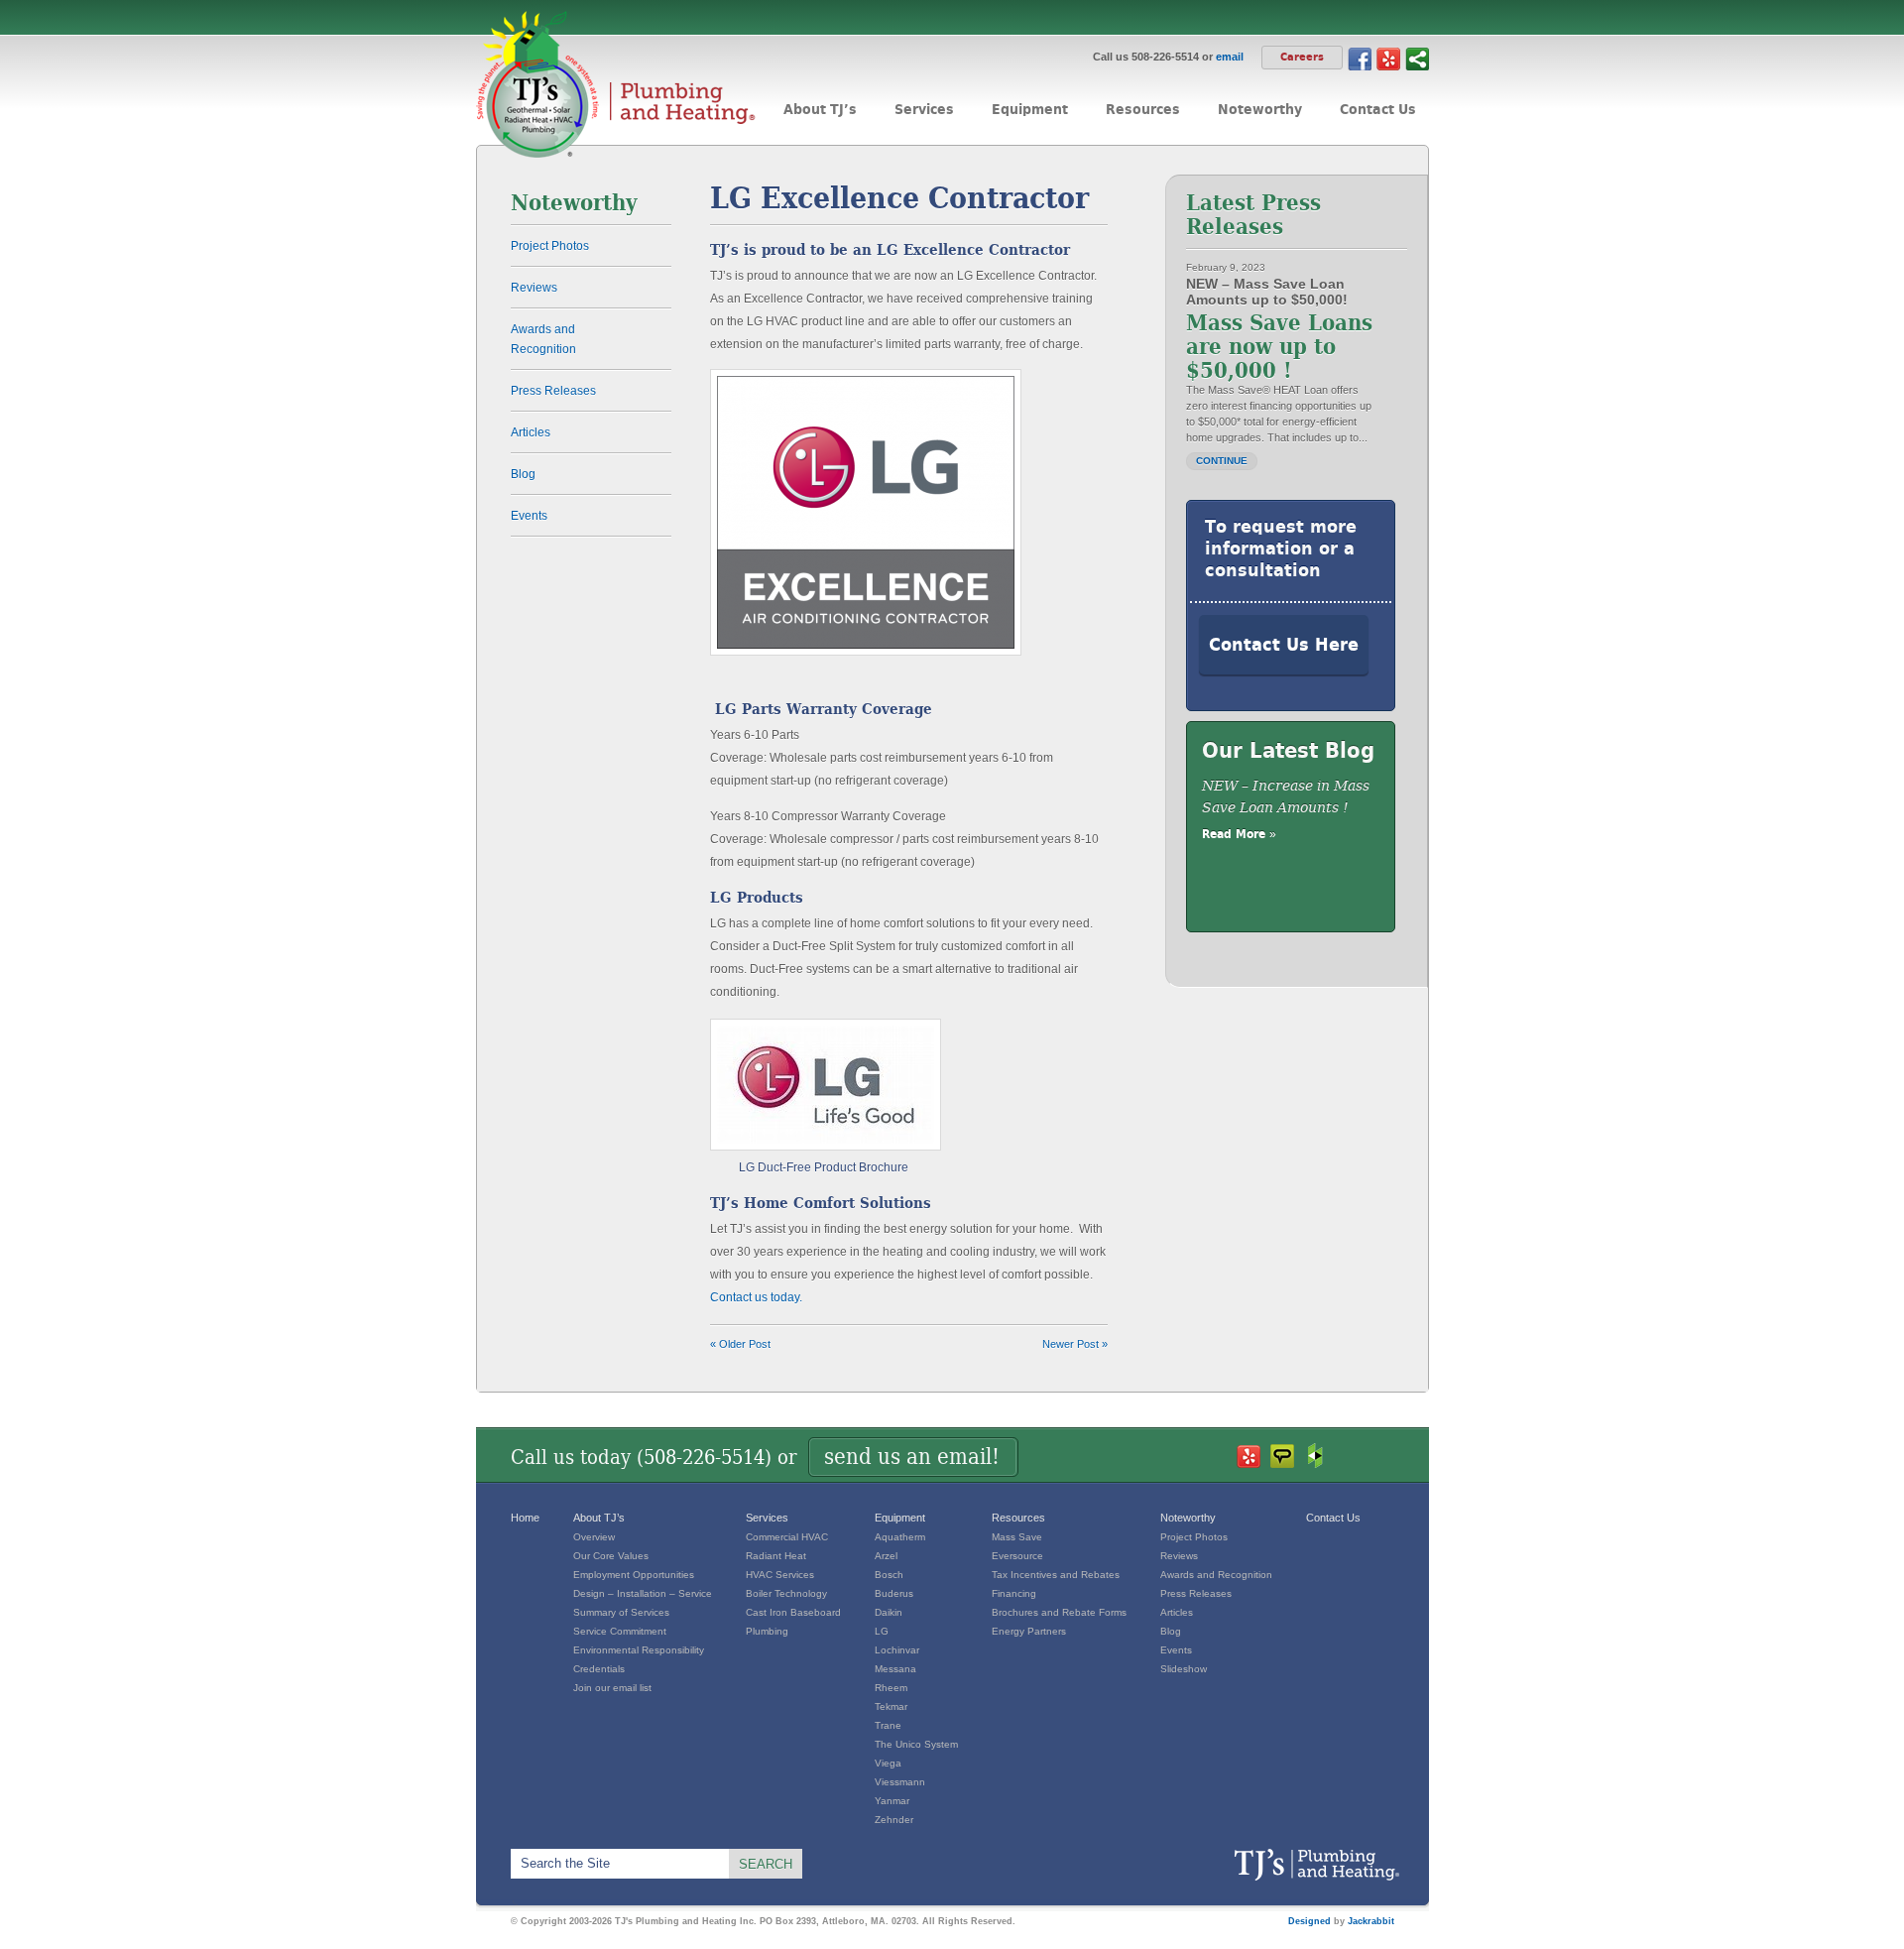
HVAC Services (780, 1575)
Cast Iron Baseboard (793, 1612)
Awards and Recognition (543, 339)
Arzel (886, 1556)
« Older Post (740, 1344)
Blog (523, 474)
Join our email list (612, 1688)
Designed (1309, 1921)
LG (882, 1631)
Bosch (889, 1575)
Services (767, 1518)
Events (529, 516)
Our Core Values (611, 1556)
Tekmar (891, 1706)
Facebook (1360, 58)
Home (525, 1518)
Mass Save (1017, 1537)
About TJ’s (599, 1518)
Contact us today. (756, 1297)
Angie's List (1282, 1456)
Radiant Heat (776, 1556)
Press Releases (553, 391)
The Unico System (916, 1744)
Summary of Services (621, 1612)
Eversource (1017, 1556)
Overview (594, 1537)
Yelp (1388, 58)
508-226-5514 (704, 1457)
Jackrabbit (1371, 1921)
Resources (1018, 1518)
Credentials (599, 1669)
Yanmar (892, 1801)
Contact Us (1333, 1518)
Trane (888, 1725)
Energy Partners (1029, 1631)
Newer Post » (1075, 1344)
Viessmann (900, 1782)
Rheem (891, 1688)
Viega (888, 1763)
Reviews (534, 288)
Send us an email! (912, 1457)
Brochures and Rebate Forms (1059, 1612)
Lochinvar (897, 1650)
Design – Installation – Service (643, 1593)
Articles (531, 432)
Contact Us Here (1284, 644)
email (1230, 57)
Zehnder (894, 1820)
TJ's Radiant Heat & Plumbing (1316, 1865)
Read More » (1239, 834)
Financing (1014, 1593)
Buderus (894, 1593)
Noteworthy (1188, 1518)
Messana (895, 1669)
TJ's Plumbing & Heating (616, 84)
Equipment (900, 1518)
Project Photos (550, 246)
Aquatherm (900, 1537)
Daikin (889, 1612)
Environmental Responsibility (639, 1650)
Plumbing (767, 1631)
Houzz (1316, 1456)
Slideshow (1184, 1669)
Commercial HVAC (787, 1537)
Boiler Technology (786, 1593)
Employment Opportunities (634, 1575)
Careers (1302, 57)
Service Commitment (620, 1631)
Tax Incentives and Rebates (1056, 1575)
